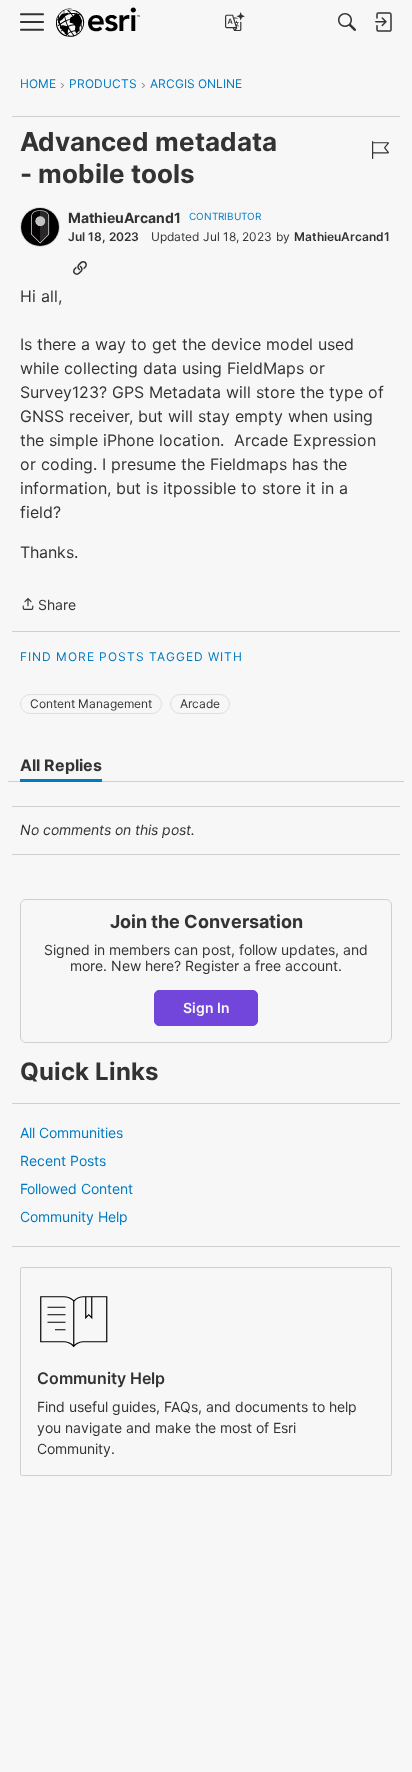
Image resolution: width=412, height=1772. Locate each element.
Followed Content (76, 1188)
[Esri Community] (98, 22)
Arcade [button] (200, 703)
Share (48, 606)
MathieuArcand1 (124, 217)
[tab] (61, 765)
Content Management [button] (91, 703)
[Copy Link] (80, 267)
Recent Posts (63, 1160)
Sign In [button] (206, 1007)
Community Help (74, 1216)
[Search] (347, 22)
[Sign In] (383, 22)
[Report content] (380, 150)
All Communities (71, 1132)
